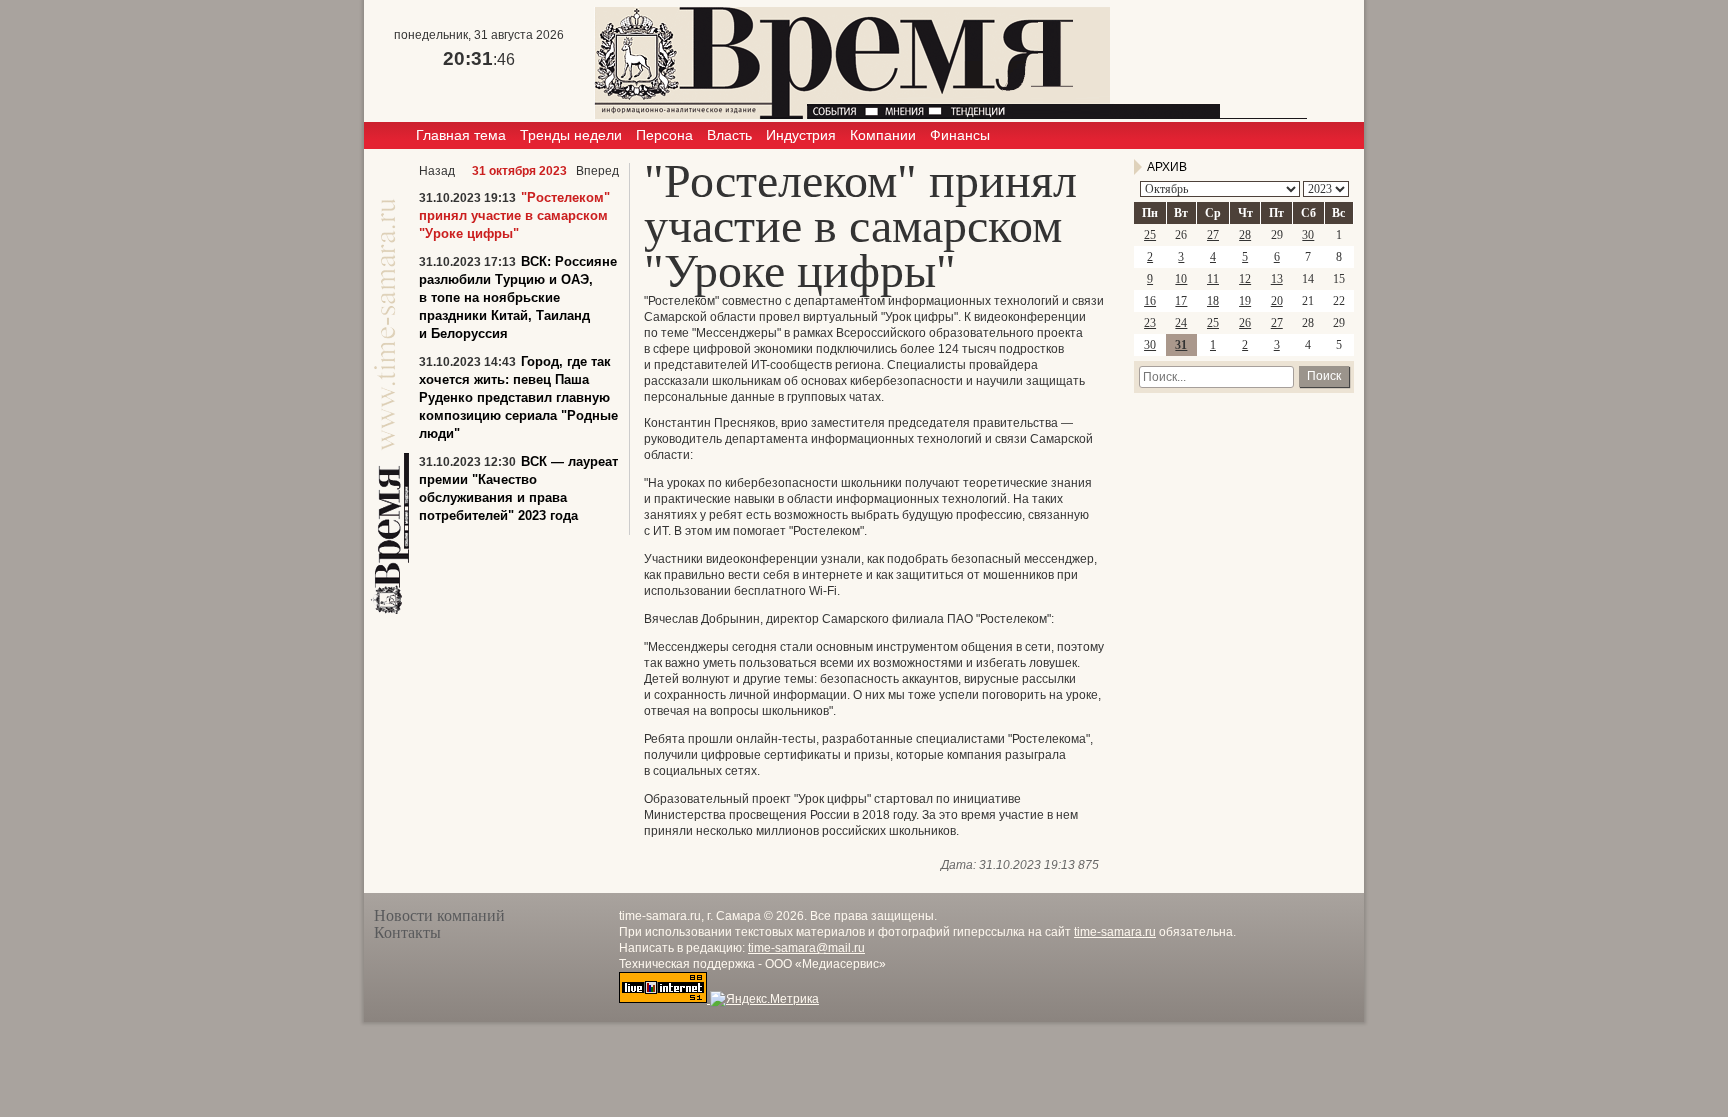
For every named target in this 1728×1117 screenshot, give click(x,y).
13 (1277, 279)
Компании (883, 135)
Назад (437, 171)
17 (1181, 301)
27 (1213, 235)
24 (1181, 323)
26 (1245, 323)
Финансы (960, 135)
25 (1150, 235)
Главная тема (461, 135)
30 (1308, 235)
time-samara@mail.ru (806, 948)
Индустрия (801, 135)
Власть (729, 135)
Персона (664, 135)
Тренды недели (571, 135)
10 (1181, 279)
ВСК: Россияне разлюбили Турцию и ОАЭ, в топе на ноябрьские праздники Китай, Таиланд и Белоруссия (518, 297)
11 (1213, 279)
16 (1150, 301)
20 (1277, 301)
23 (1150, 323)
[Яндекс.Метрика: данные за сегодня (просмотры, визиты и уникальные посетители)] (764, 999)
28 (1245, 235)
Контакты (407, 932)
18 (1213, 301)
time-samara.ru (1115, 932)
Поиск (1324, 376)
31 (1181, 345)
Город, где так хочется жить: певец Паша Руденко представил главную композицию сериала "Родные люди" (518, 397)
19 (1245, 301)
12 (1245, 279)
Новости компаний (439, 915)
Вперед (597, 171)
